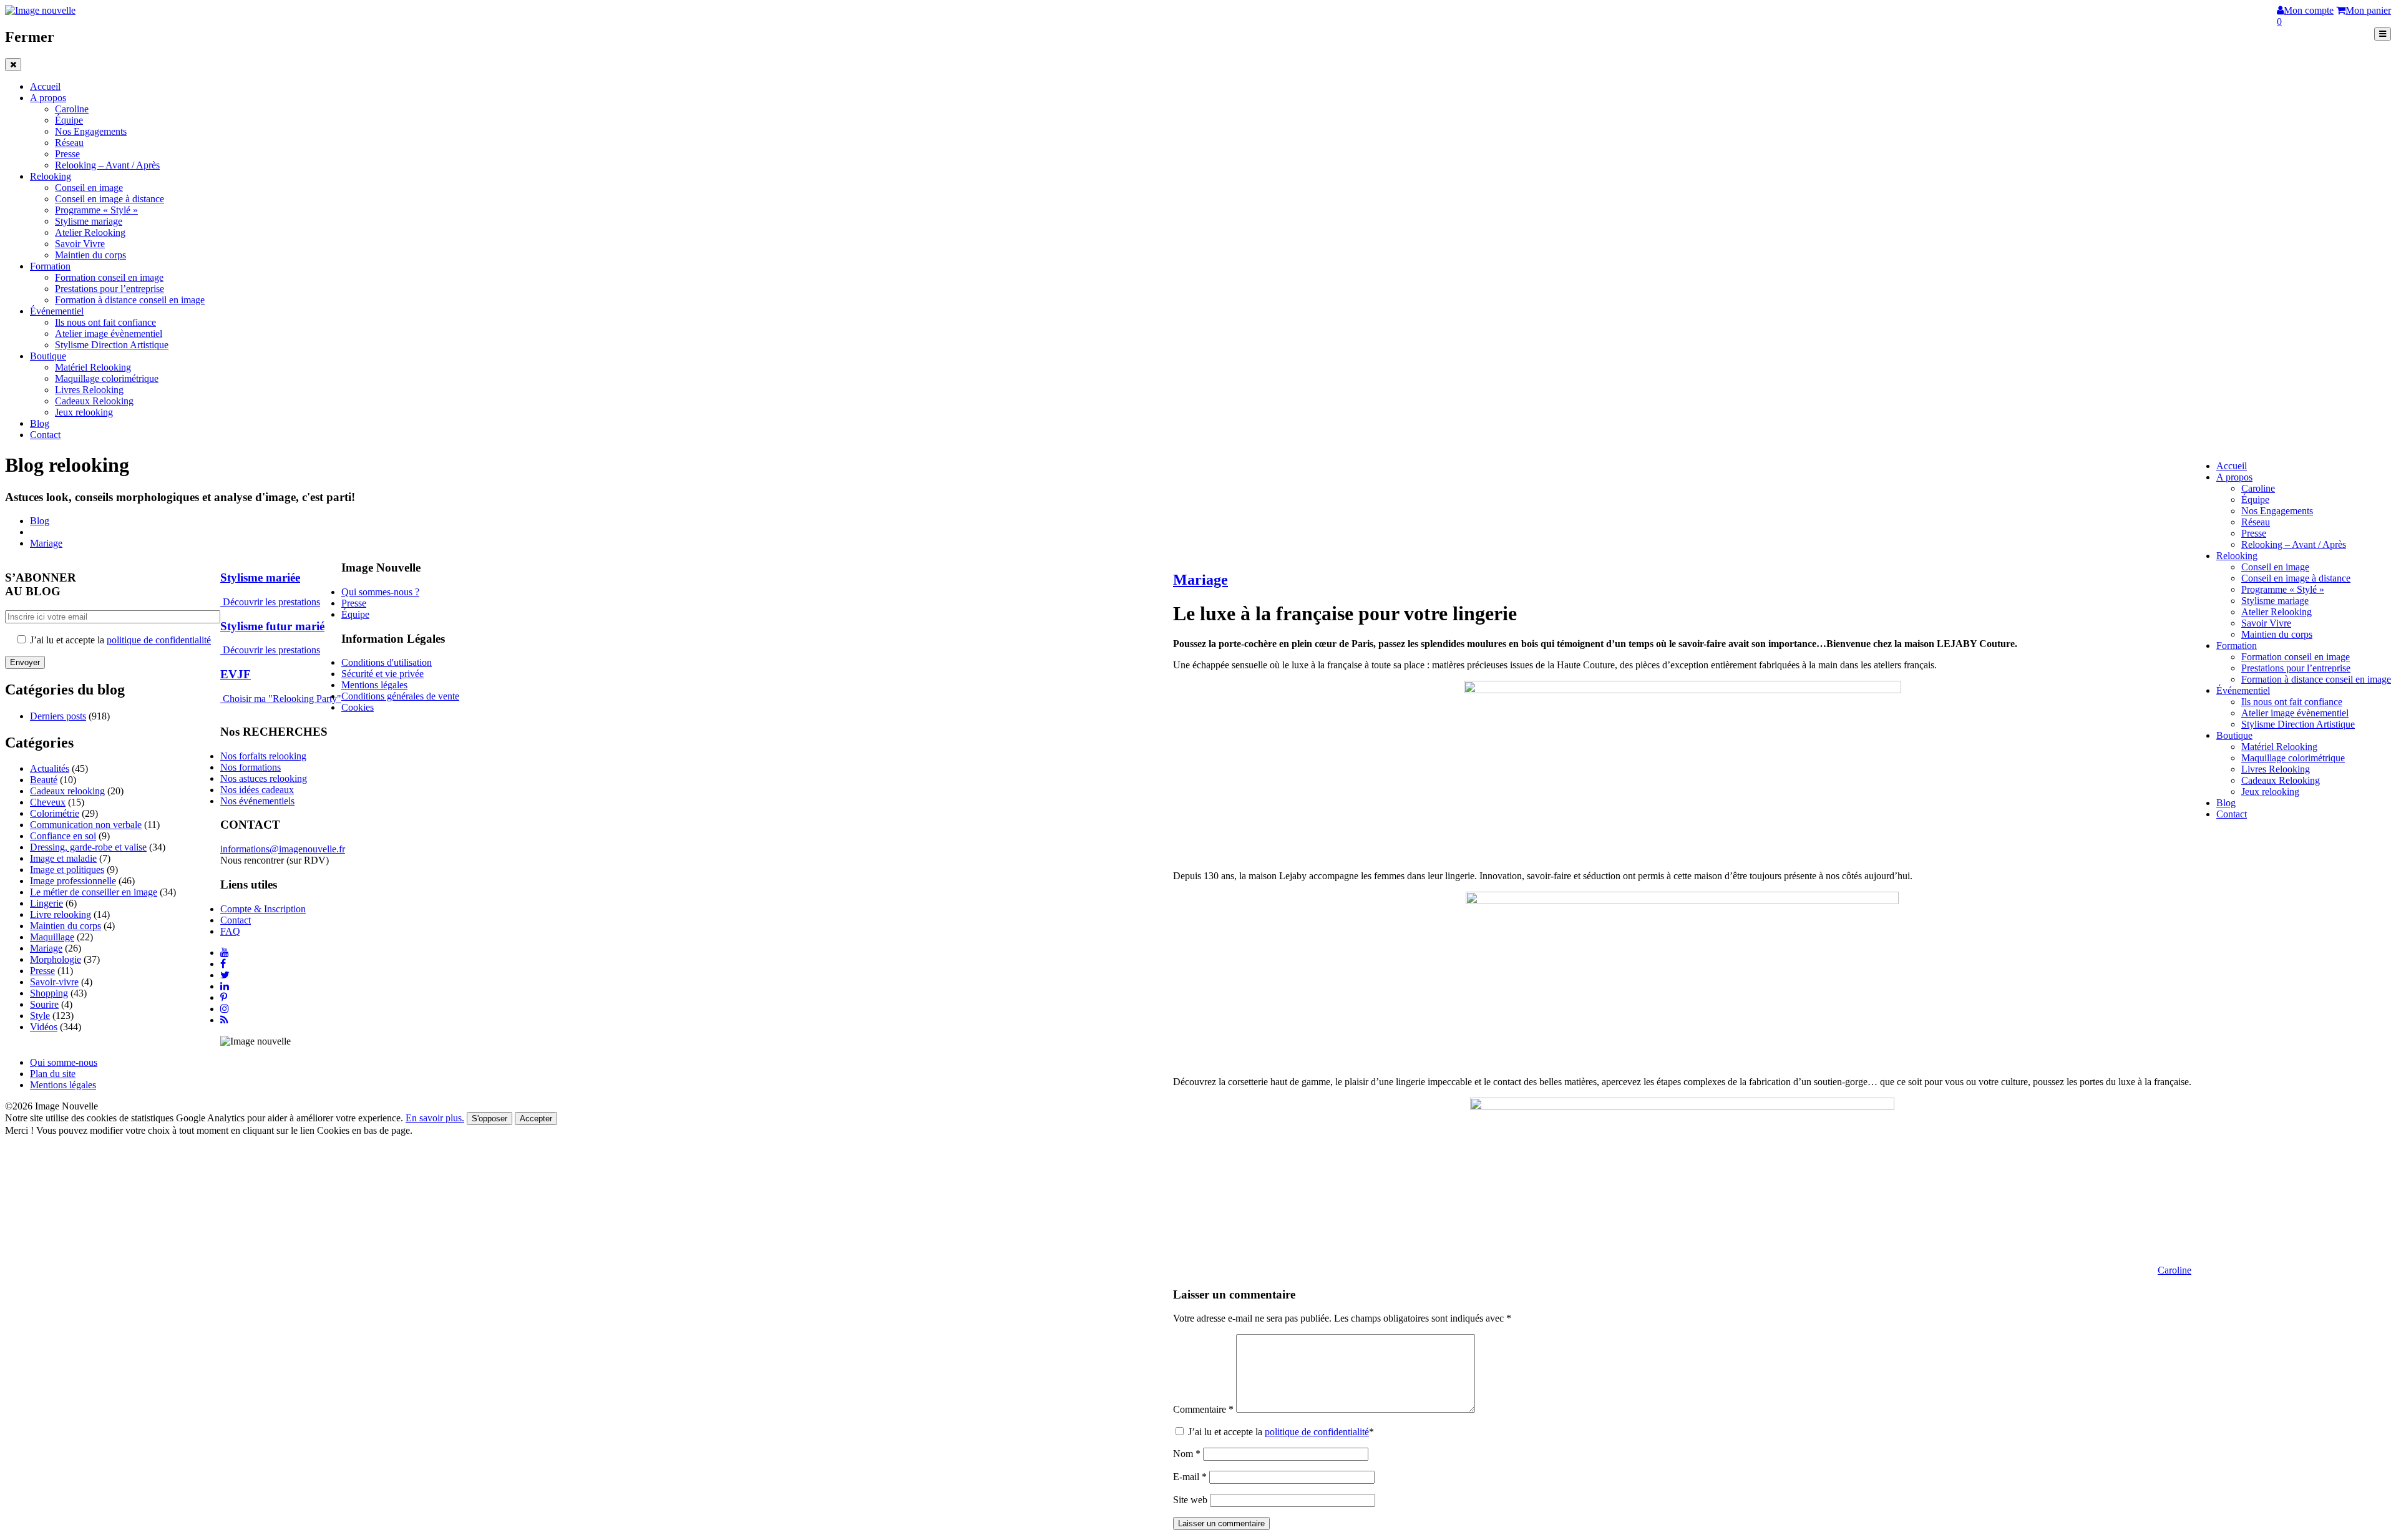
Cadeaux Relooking (94, 401)
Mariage (46, 543)
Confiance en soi (63, 836)
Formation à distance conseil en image (130, 300)
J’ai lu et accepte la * (1280, 1432)
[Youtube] (225, 953)
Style (40, 1016)
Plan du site (53, 1074)
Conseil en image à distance (110, 199)
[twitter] (225, 975)
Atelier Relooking (90, 232)
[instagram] (225, 1009)
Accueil (45, 86)
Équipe (69, 120)
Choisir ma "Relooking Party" (282, 699)
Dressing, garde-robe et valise (88, 847)
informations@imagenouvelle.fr (283, 849)
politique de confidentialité (1317, 1432)
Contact (45, 435)
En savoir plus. (435, 1118)
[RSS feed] (224, 1020)
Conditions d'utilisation (387, 662)
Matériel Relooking (93, 367)
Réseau (69, 143)
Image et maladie (63, 858)
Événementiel (57, 311)
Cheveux (48, 802)
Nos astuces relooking (264, 778)
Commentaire (1203, 1409)
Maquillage (52, 937)
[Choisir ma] (222, 699)
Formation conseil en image (109, 277)
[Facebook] (223, 964)
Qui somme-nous (64, 1062)
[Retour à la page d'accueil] (40, 10)
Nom (1187, 1454)
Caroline (72, 109)
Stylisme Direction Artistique (112, 345)
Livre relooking (61, 914)
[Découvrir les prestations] (222, 602)
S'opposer (489, 1118)
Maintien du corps (90, 255)
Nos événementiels (257, 801)
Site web (1190, 1500)
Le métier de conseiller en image (94, 892)
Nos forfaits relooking (263, 756)
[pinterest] (224, 997)
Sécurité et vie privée (382, 674)
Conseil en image (89, 188)
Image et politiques (67, 870)
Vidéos (44, 1027)
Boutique (48, 356)
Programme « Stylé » (96, 210)
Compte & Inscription (263, 909)
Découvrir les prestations (271, 602)
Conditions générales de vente (400, 696)
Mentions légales (374, 685)
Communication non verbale (86, 825)
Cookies (358, 707)
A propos (48, 98)
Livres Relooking (89, 390)
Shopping (49, 993)
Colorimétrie (55, 813)
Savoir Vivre (80, 244)
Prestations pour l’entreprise (110, 289)
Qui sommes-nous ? (380, 592)
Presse (67, 154)
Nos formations (251, 767)
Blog (40, 423)
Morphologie (56, 959)
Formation (50, 266)
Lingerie (46, 903)
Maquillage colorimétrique (107, 378)
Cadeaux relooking (67, 791)
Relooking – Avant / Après (107, 165)
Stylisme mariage (89, 221)
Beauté (44, 780)
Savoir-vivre (54, 982)
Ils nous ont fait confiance (105, 322)
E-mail (1190, 1477)
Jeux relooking (84, 412)
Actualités (50, 768)
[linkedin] (225, 986)
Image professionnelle (73, 881)
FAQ (230, 931)
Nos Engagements (91, 131)
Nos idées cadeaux (257, 790)
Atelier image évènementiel (109, 334)
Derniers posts (58, 716)
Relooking (51, 176)
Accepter (536, 1118)
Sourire (44, 1004)
